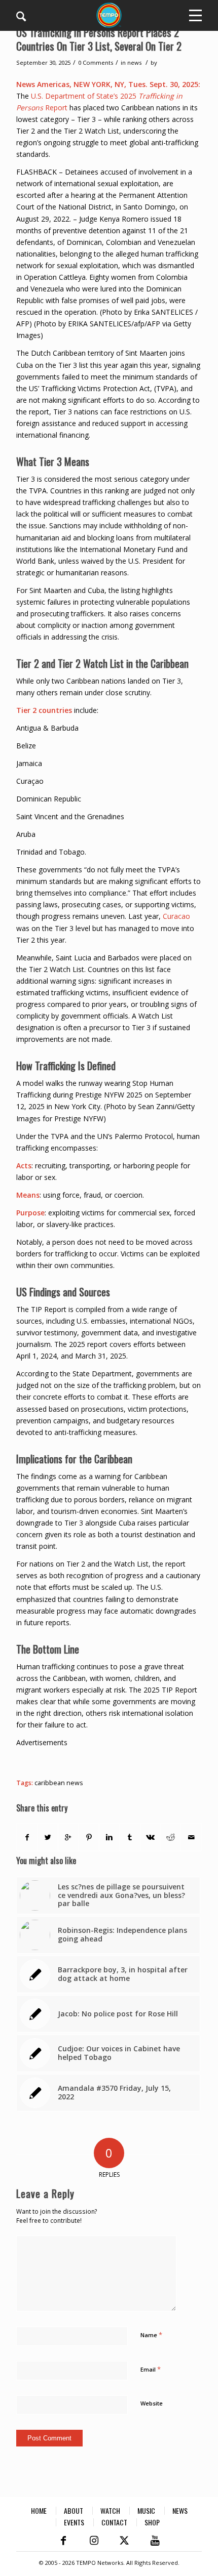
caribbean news (59, 1783)
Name (151, 2335)
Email (151, 2369)
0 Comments (96, 62)
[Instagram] (94, 2541)
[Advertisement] (117, 1761)
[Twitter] (124, 2541)
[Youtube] (155, 2541)
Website (152, 2403)
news (134, 62)
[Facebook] (63, 2541)
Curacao (176, 916)
